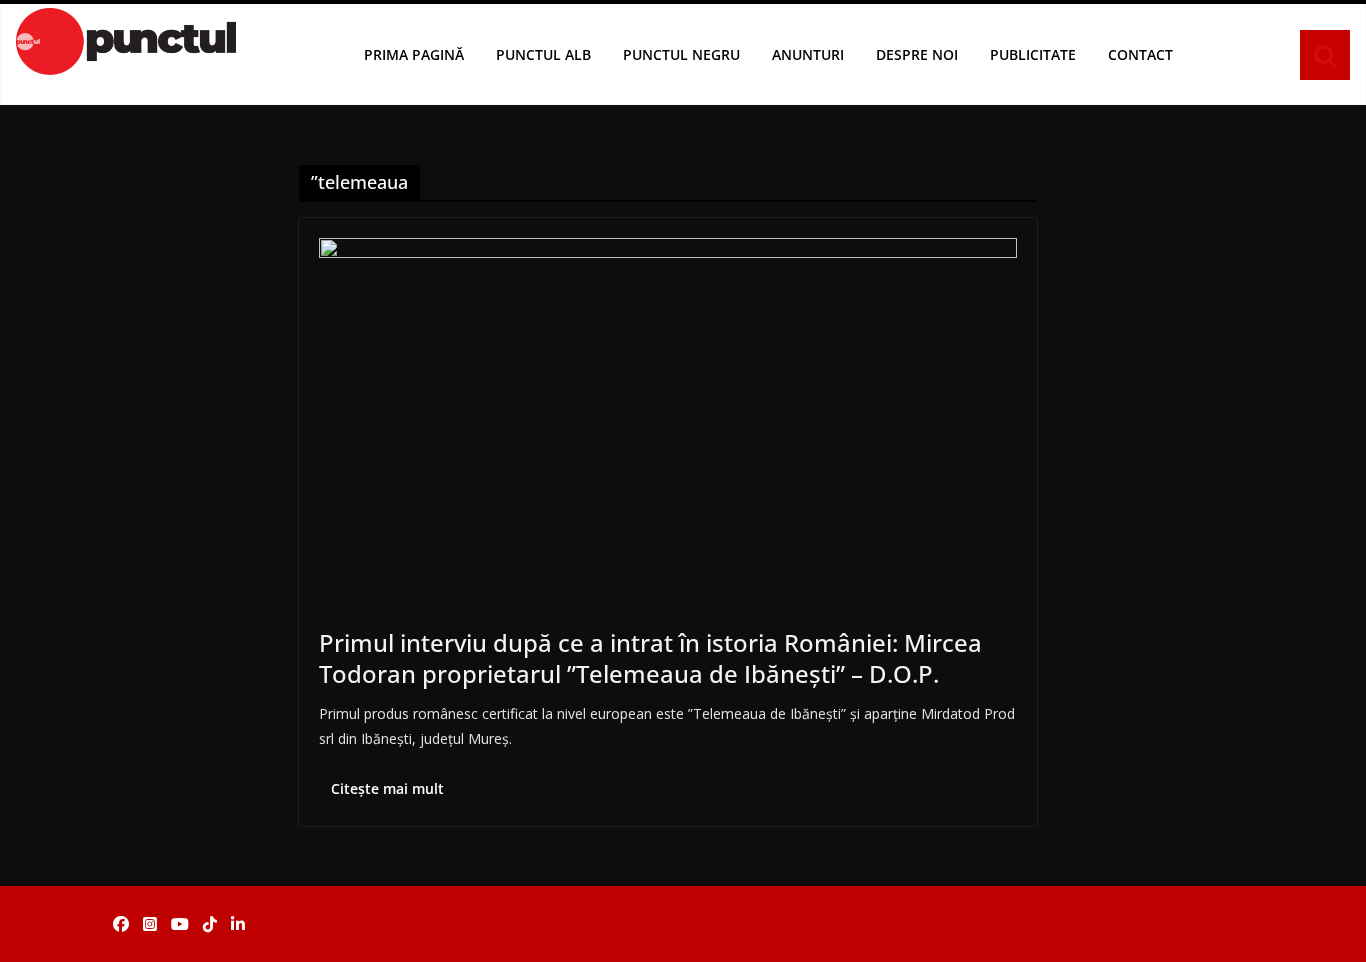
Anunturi (808, 54)
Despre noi (917, 54)
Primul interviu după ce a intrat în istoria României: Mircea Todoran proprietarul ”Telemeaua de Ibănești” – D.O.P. (650, 658)
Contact (1140, 54)
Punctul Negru (681, 54)
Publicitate (1033, 54)
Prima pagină (414, 54)
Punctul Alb (543, 54)
